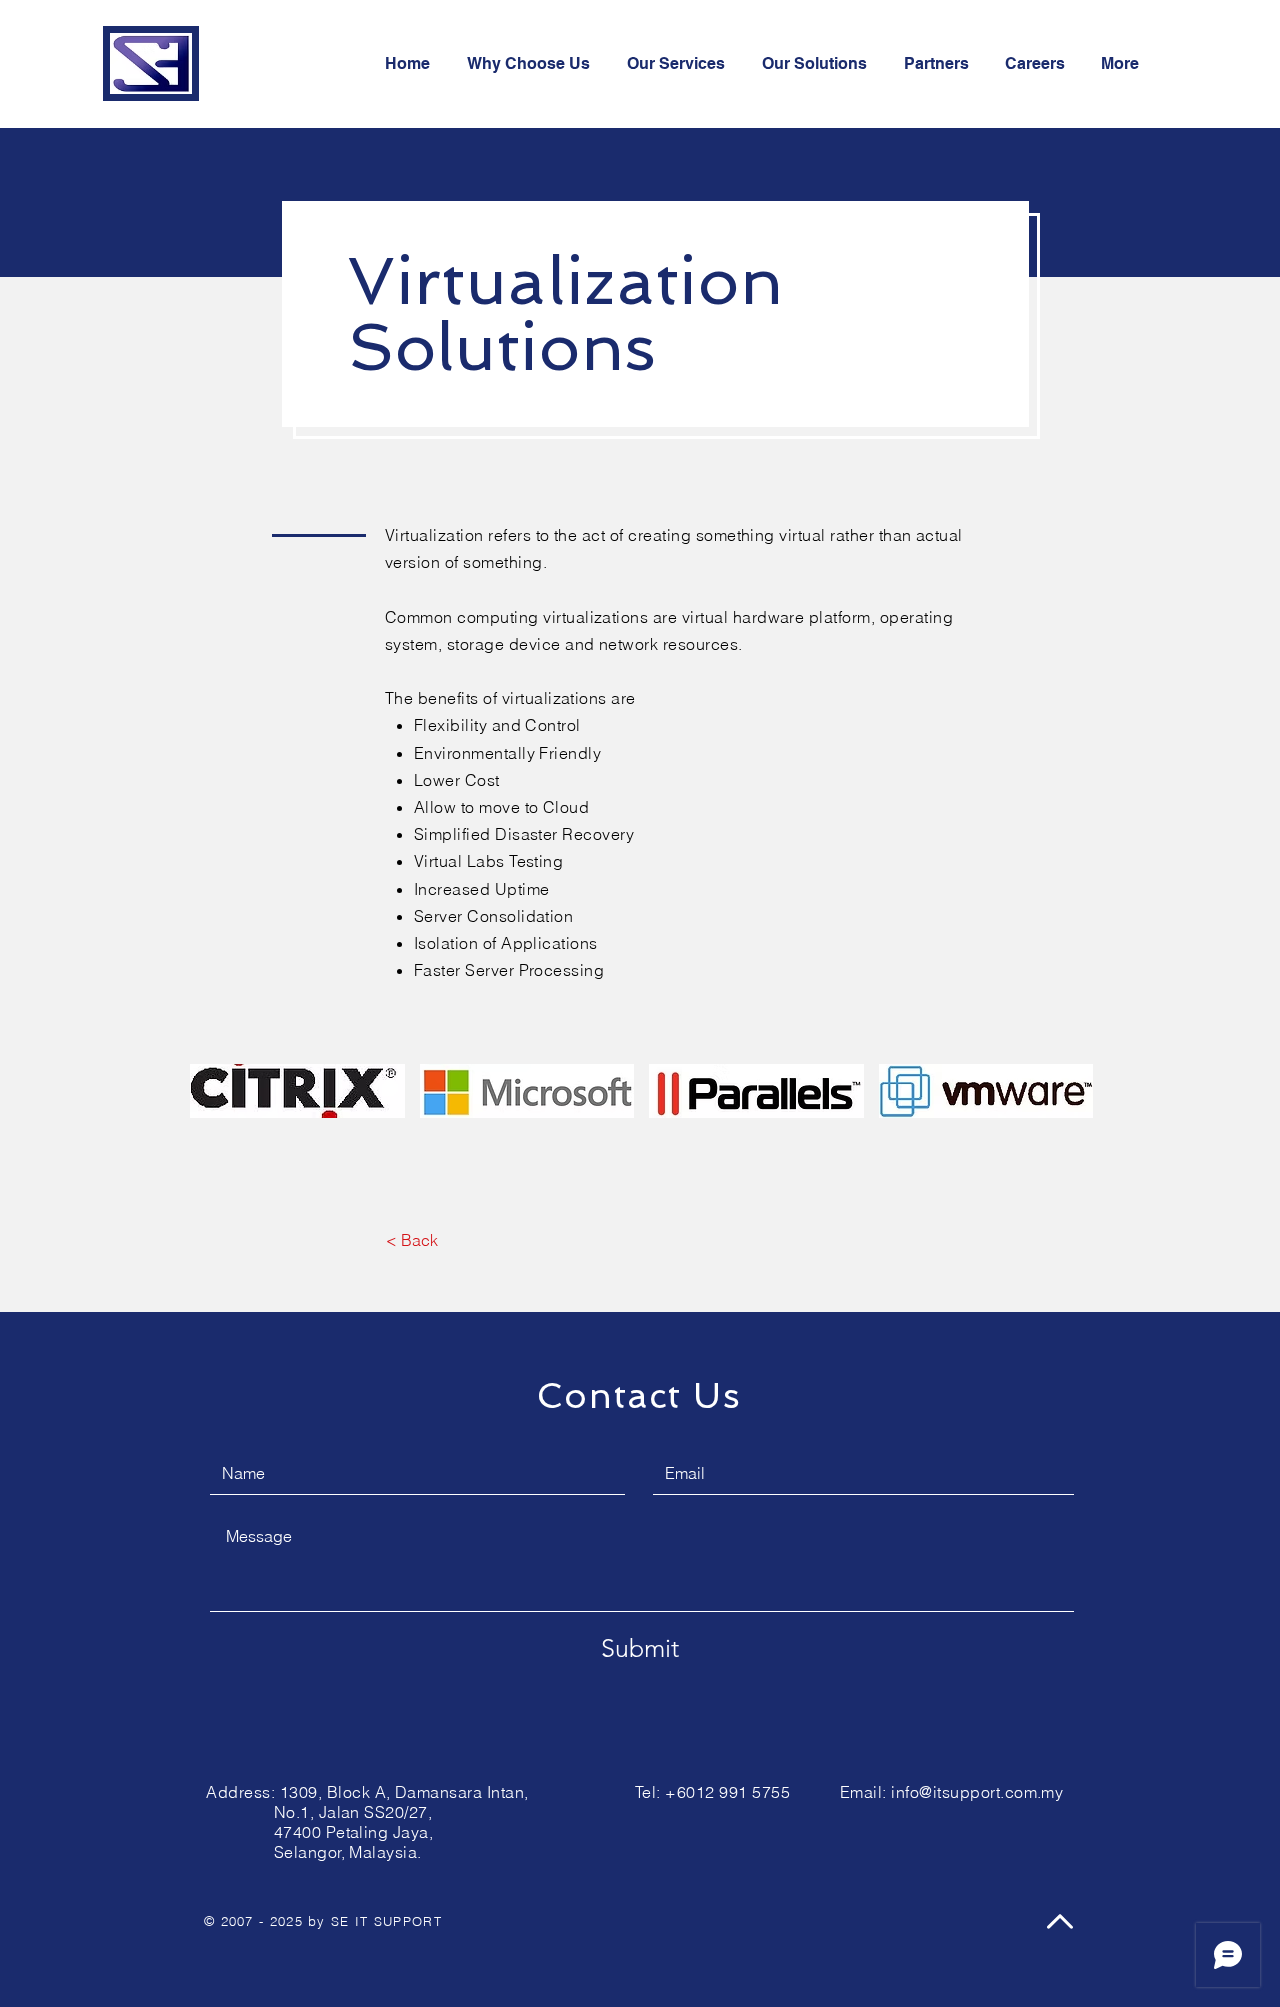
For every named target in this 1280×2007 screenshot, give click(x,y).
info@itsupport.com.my (977, 1792)
